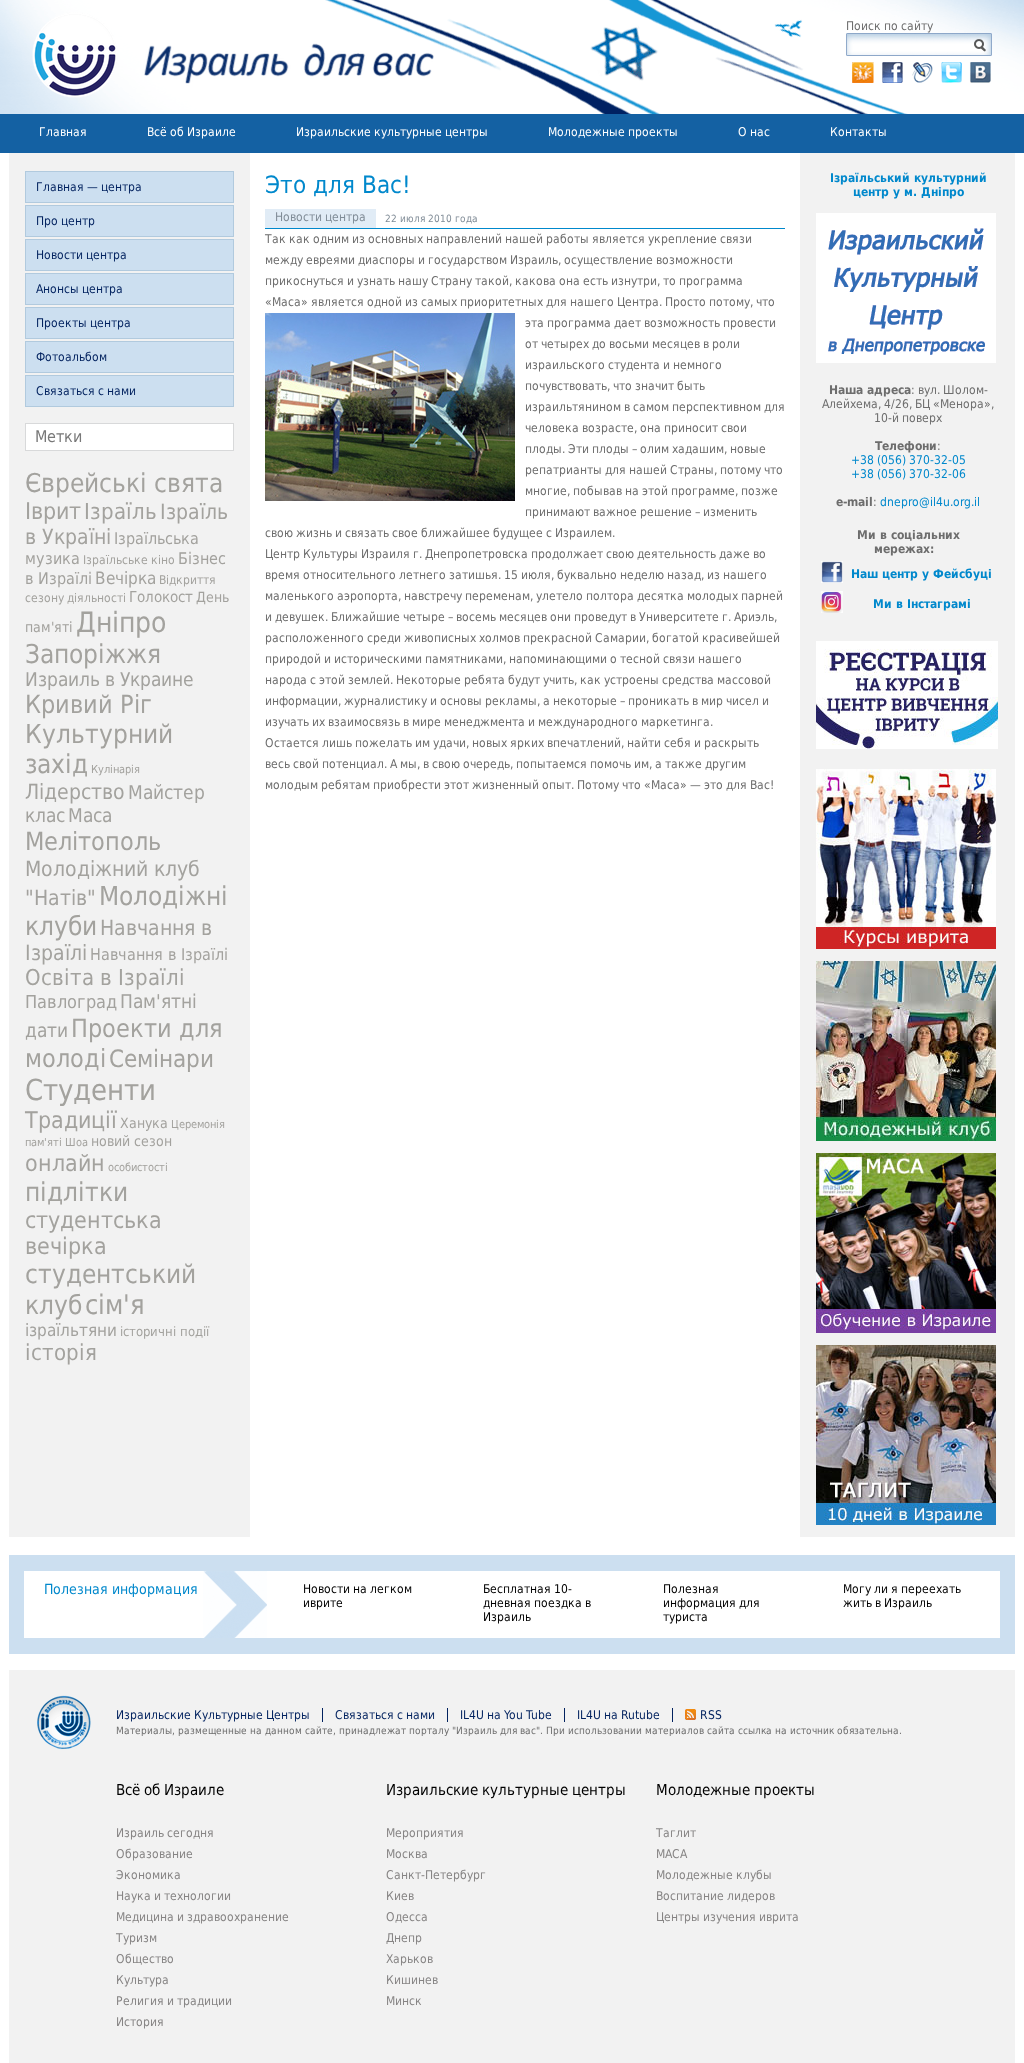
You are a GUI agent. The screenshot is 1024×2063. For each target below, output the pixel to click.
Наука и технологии (173, 1896)
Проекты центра (83, 323)
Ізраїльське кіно (129, 560)
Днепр (404, 1938)
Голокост (161, 597)
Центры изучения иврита (727, 1917)
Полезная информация (121, 1589)
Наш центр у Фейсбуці (921, 574)
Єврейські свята (124, 483)
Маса (90, 815)
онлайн (65, 1163)
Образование (154, 1854)
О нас (754, 132)
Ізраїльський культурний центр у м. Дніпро (908, 185)
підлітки (76, 1192)
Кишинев (412, 1980)
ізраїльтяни (71, 1330)
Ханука (144, 1123)
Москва (407, 1854)
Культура (142, 1980)
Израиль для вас (221, 57)
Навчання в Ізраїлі (159, 954)
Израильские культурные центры (392, 132)
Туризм (136, 1938)
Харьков (409, 1959)
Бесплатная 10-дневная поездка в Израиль (537, 1603)
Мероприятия (425, 1833)
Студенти (90, 1090)
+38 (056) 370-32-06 (908, 474)
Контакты (858, 132)
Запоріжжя (93, 654)
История (140, 2022)
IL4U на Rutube (618, 1715)
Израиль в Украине (109, 679)
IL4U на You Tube (506, 1715)
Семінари (161, 1059)
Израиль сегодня (165, 1833)
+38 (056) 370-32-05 (908, 460)
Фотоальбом (71, 357)
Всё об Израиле (191, 132)
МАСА (671, 1854)
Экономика (148, 1875)
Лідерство (75, 791)
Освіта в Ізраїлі (105, 977)
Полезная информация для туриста (711, 1603)
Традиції (71, 1120)
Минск (404, 2001)
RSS (711, 1715)
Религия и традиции (174, 2001)
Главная (63, 132)
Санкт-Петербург (436, 1875)
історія (61, 1352)
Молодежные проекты (613, 132)
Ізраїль (120, 511)
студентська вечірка (93, 1233)
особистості (138, 1167)
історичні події (164, 1331)
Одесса (407, 1917)
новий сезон (131, 1141)
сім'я (115, 1304)
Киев (400, 1896)
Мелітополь (93, 841)
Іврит (53, 511)
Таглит (676, 1833)
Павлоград (71, 1001)
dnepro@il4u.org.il (930, 502)
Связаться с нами (86, 391)
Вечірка (125, 578)
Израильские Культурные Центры (213, 1715)
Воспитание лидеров (715, 1896)
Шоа (76, 1142)
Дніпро (121, 622)
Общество (145, 1959)
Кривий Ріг (88, 704)
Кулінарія (115, 769)
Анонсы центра (79, 289)
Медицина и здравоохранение (202, 1917)
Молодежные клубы (714, 1875)
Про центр (65, 221)
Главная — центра (89, 187)
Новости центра (81, 255)
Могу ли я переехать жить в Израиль (902, 1596)
